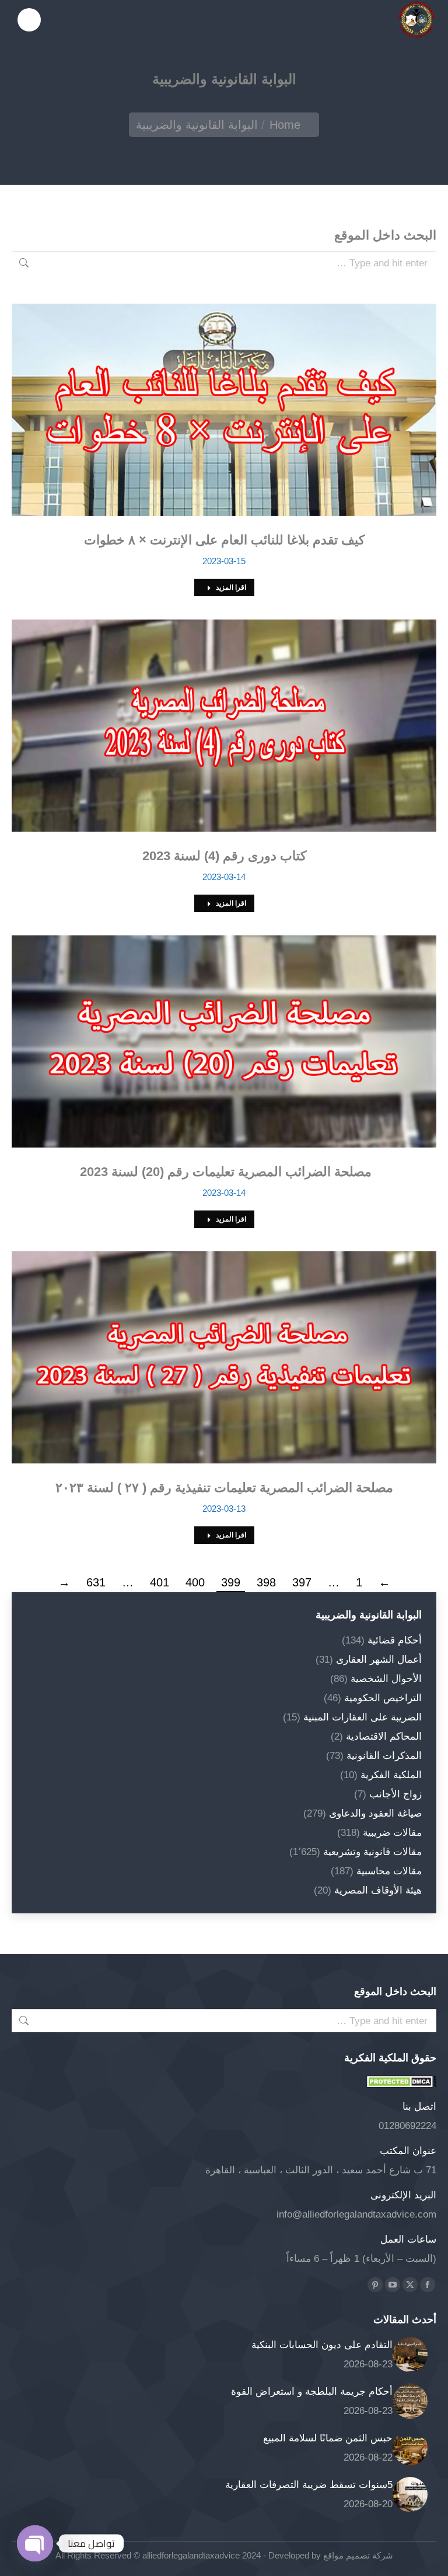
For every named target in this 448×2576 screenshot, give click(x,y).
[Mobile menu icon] (29, 20)
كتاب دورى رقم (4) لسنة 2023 (224, 856)
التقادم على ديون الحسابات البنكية (322, 2345)
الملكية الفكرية (391, 1775)
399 (231, 1582)
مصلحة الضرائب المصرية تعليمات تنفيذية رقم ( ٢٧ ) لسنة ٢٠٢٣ (224, 1488)
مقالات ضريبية (392, 1833)
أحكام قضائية (395, 1640)
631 (96, 1582)
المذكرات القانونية (384, 1756)
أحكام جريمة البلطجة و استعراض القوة (312, 2392)
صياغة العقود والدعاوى (375, 1813)
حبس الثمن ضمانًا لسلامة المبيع (328, 2438)
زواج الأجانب (395, 1794)
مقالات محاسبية (389, 1871)
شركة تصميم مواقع (357, 2555)
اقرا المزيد (231, 587)
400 (195, 1582)
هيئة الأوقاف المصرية (378, 1890)
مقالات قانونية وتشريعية (372, 1852)
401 (160, 1582)
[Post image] (410, 2355)
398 (266, 1582)
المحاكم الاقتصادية (384, 1736)
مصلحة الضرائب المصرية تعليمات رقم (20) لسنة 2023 (224, 1172)
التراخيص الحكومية (383, 1698)
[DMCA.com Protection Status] (401, 2084)
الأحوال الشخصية (386, 1679)
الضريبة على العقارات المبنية (363, 1717)
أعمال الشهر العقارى (379, 1660)
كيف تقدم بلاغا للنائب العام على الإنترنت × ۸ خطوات (224, 540)
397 (302, 1582)
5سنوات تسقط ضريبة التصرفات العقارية (309, 2485)
